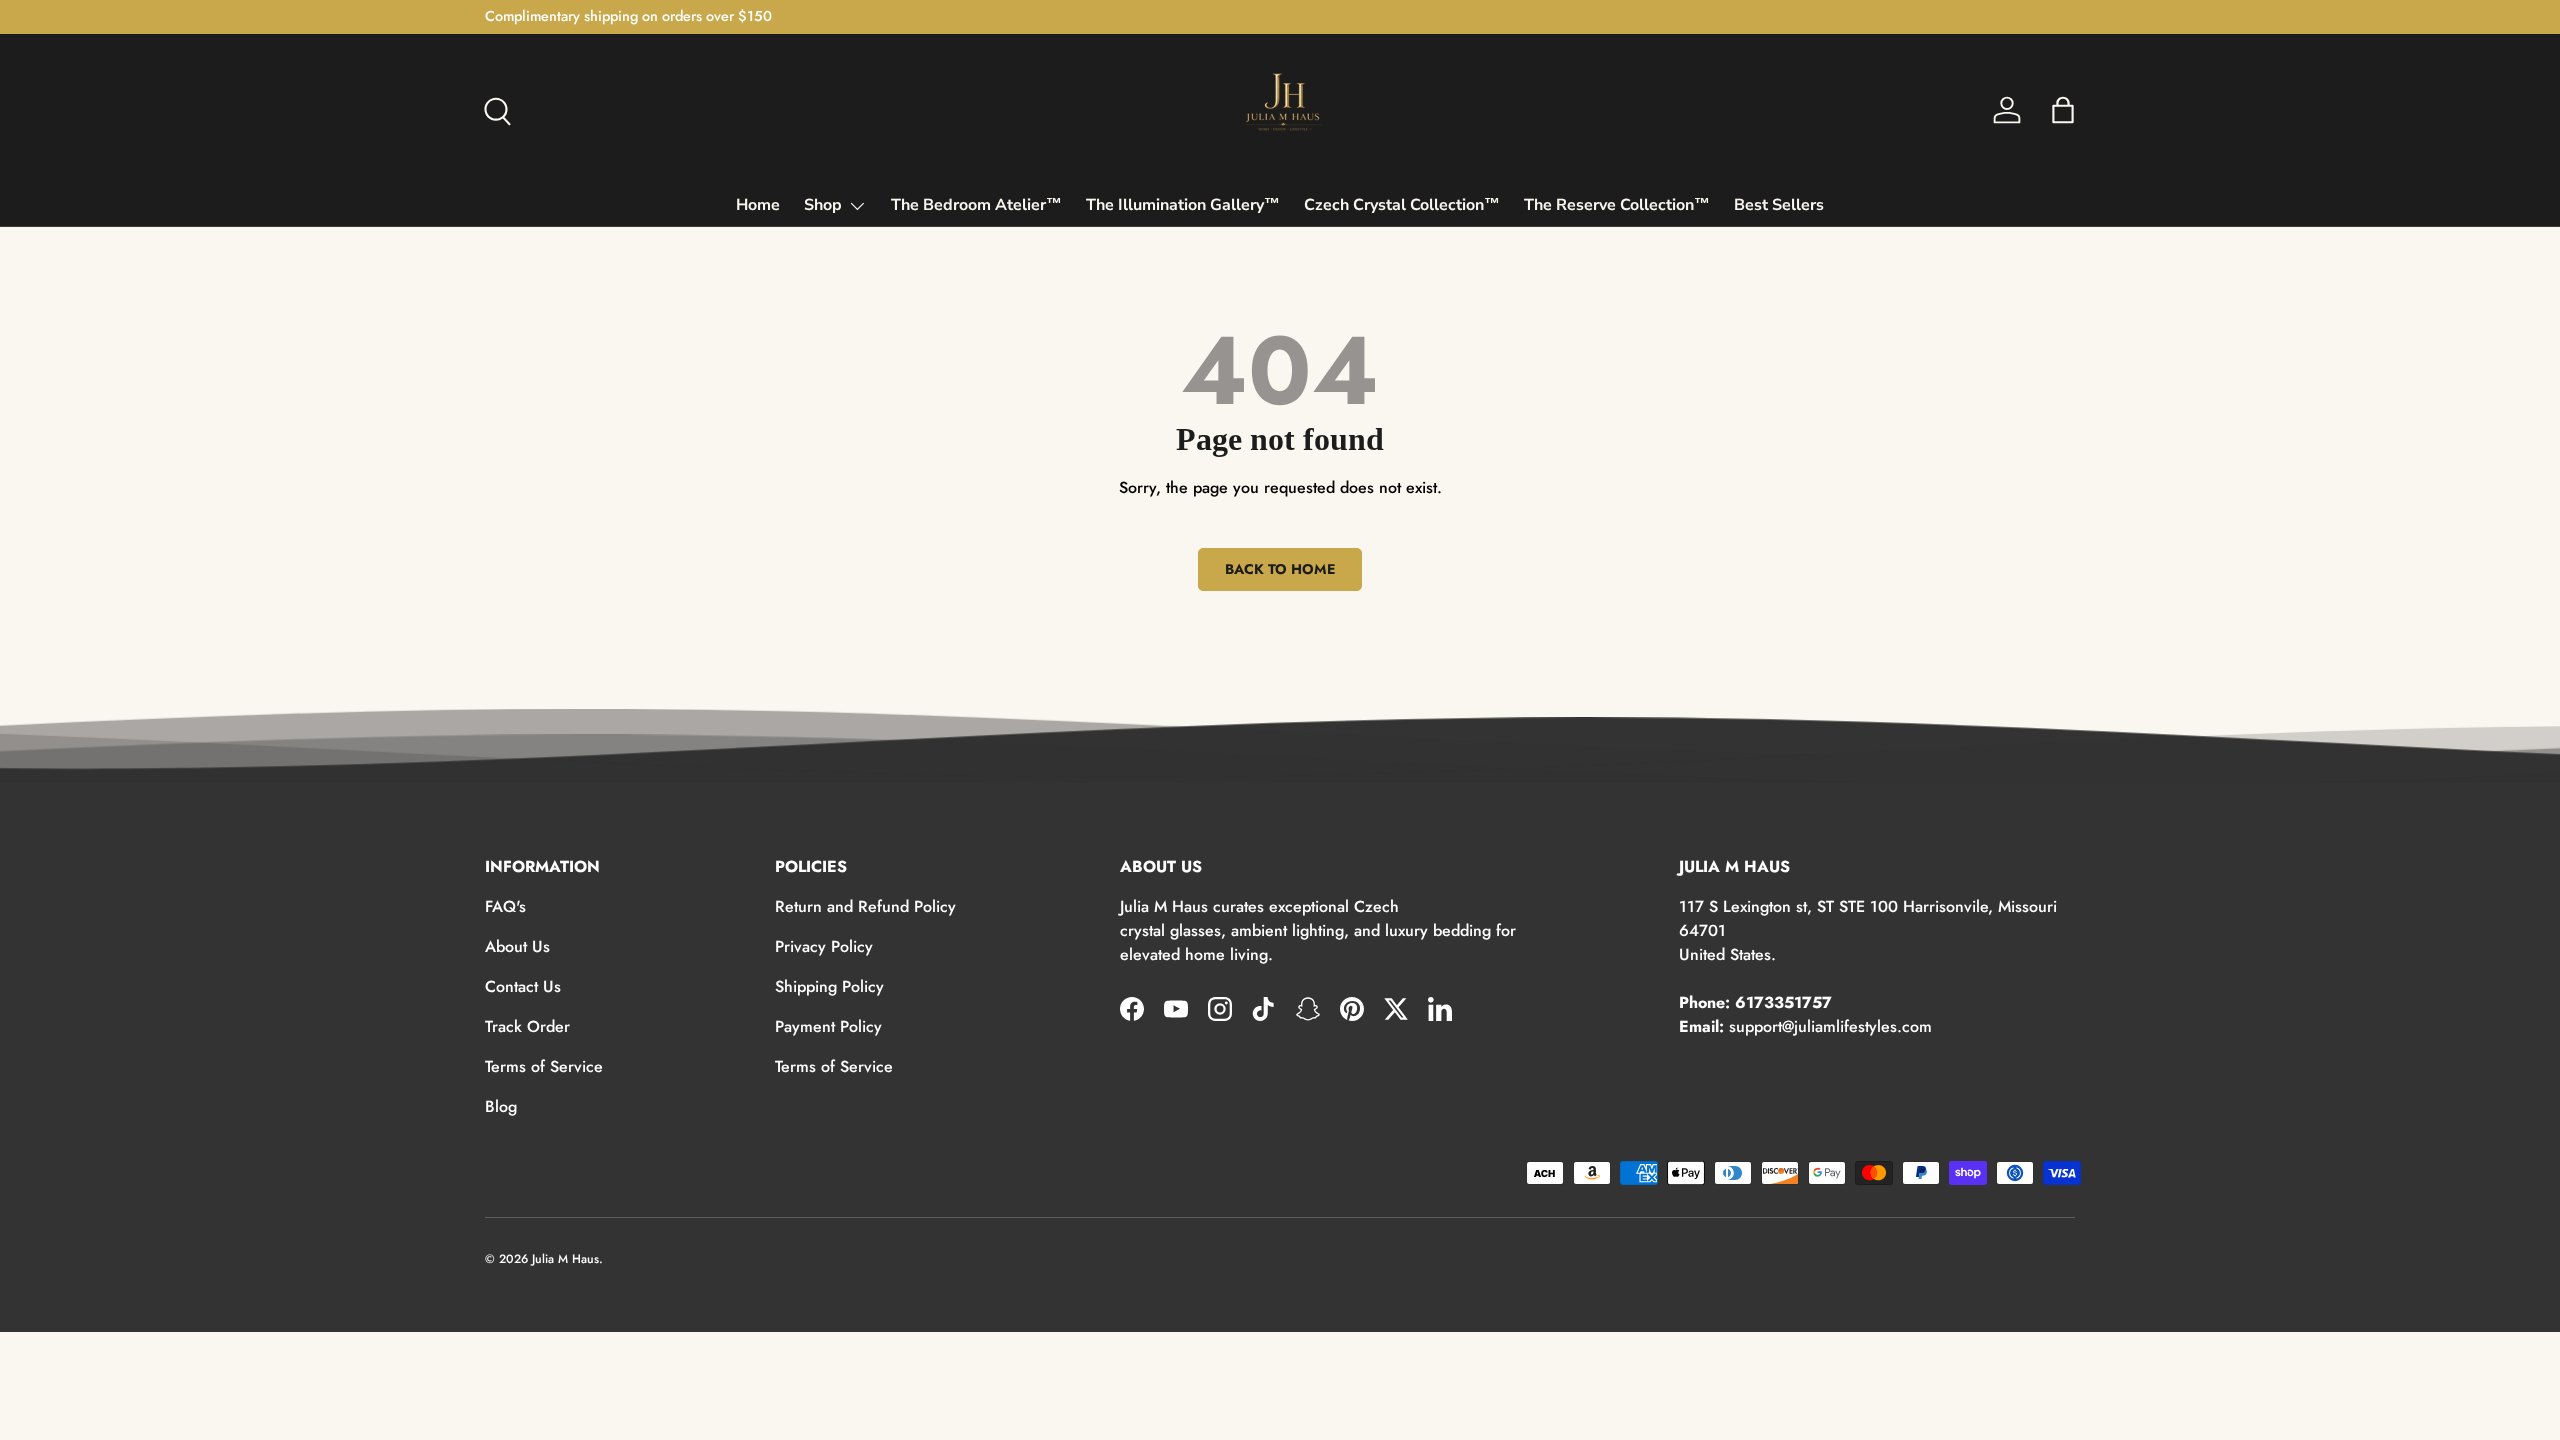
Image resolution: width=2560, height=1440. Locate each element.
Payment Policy (828, 1026)
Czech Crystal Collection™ (1402, 205)
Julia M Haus (565, 1259)
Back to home (1280, 569)
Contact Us (523, 986)
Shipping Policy (829, 986)
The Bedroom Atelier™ (976, 205)
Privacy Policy (824, 946)
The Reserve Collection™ (1617, 205)
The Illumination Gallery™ (1183, 205)
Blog (501, 1106)
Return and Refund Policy (865, 906)
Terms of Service (544, 1066)
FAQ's (505, 906)
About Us (517, 946)
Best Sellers (1779, 205)
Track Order (527, 1026)
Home (758, 205)
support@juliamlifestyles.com (1830, 1026)
